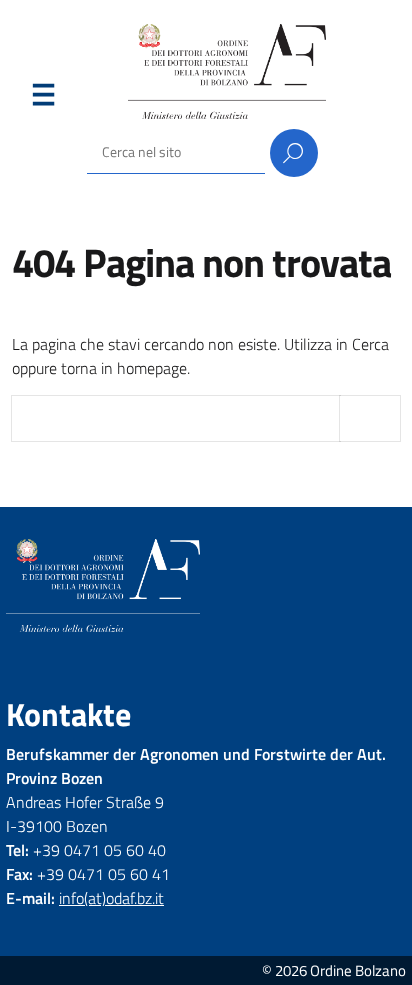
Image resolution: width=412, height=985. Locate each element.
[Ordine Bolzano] (227, 71)
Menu (43, 99)
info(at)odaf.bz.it (111, 898)
